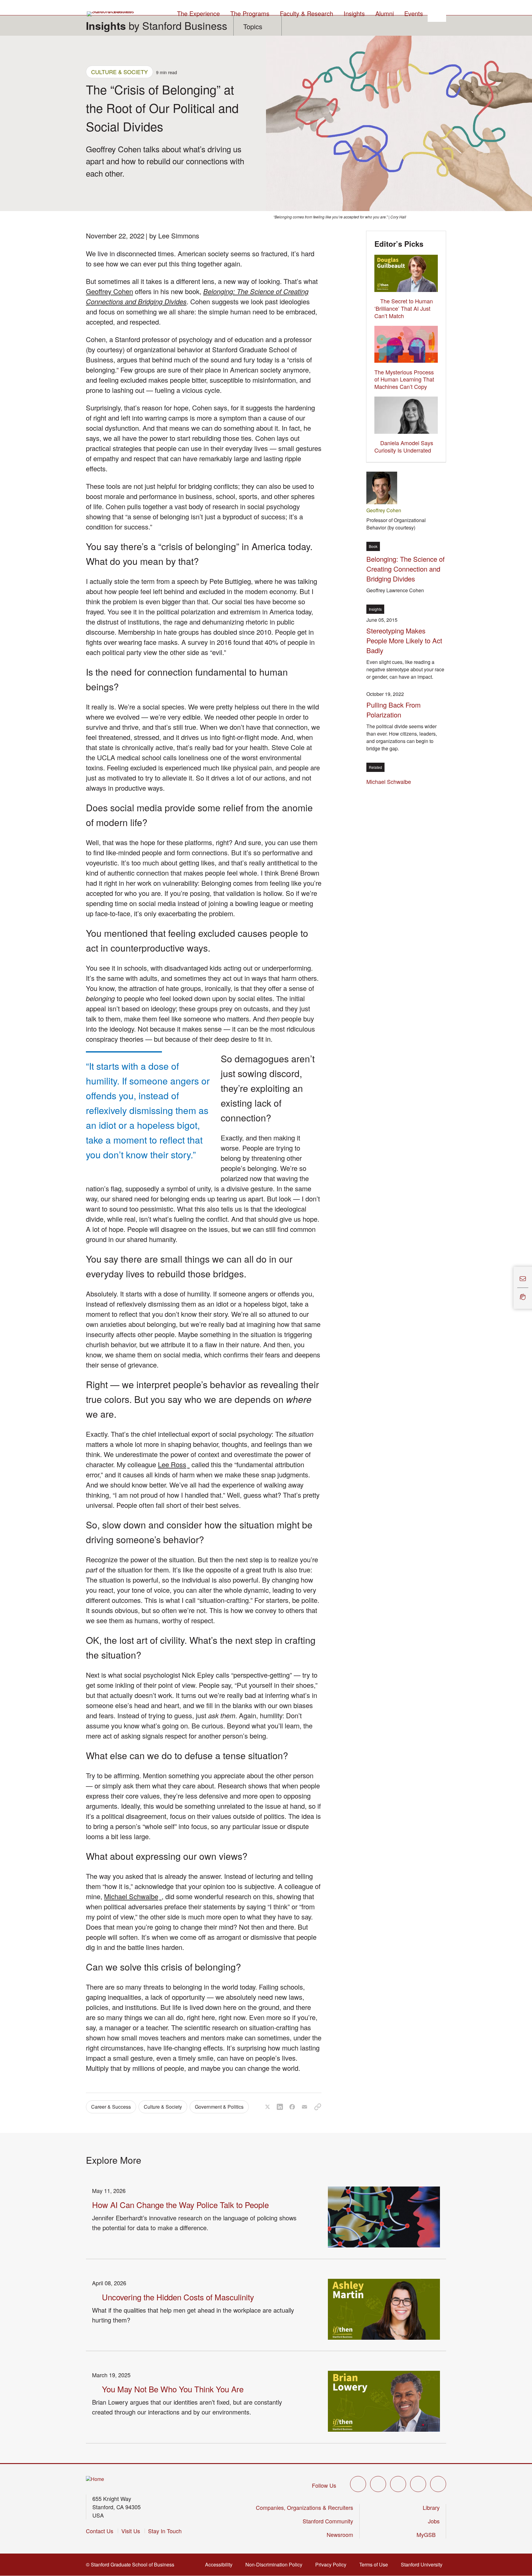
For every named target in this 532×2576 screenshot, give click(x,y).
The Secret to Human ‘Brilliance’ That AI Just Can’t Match (404, 308)
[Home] (95, 2479)
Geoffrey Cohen (109, 291)
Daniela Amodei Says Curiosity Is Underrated (404, 446)
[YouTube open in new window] (418, 2484)
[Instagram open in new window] (398, 2484)
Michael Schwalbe (133, 1896)
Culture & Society (119, 72)
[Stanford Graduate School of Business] (111, 14)
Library (431, 2507)
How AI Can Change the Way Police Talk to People (180, 2205)
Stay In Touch (165, 2531)
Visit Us (131, 2531)
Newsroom (340, 2534)
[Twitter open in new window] (358, 2484)
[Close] (510, 1288)
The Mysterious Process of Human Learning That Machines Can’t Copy (404, 379)
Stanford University (423, 2564)
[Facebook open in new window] (378, 2484)
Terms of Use (375, 2564)
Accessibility (221, 2564)
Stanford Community (328, 2521)
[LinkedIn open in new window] (438, 2484)
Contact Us (100, 2531)
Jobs (434, 2521)
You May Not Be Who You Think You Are (173, 2389)
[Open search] (437, 13)
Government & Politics (219, 2107)
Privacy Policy (333, 2564)
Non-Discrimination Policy (276, 2564)
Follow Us (324, 2485)
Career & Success (111, 2107)
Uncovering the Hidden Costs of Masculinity (178, 2297)
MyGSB (428, 2534)
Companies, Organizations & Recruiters (304, 2507)
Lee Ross (174, 1464)
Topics (253, 26)
